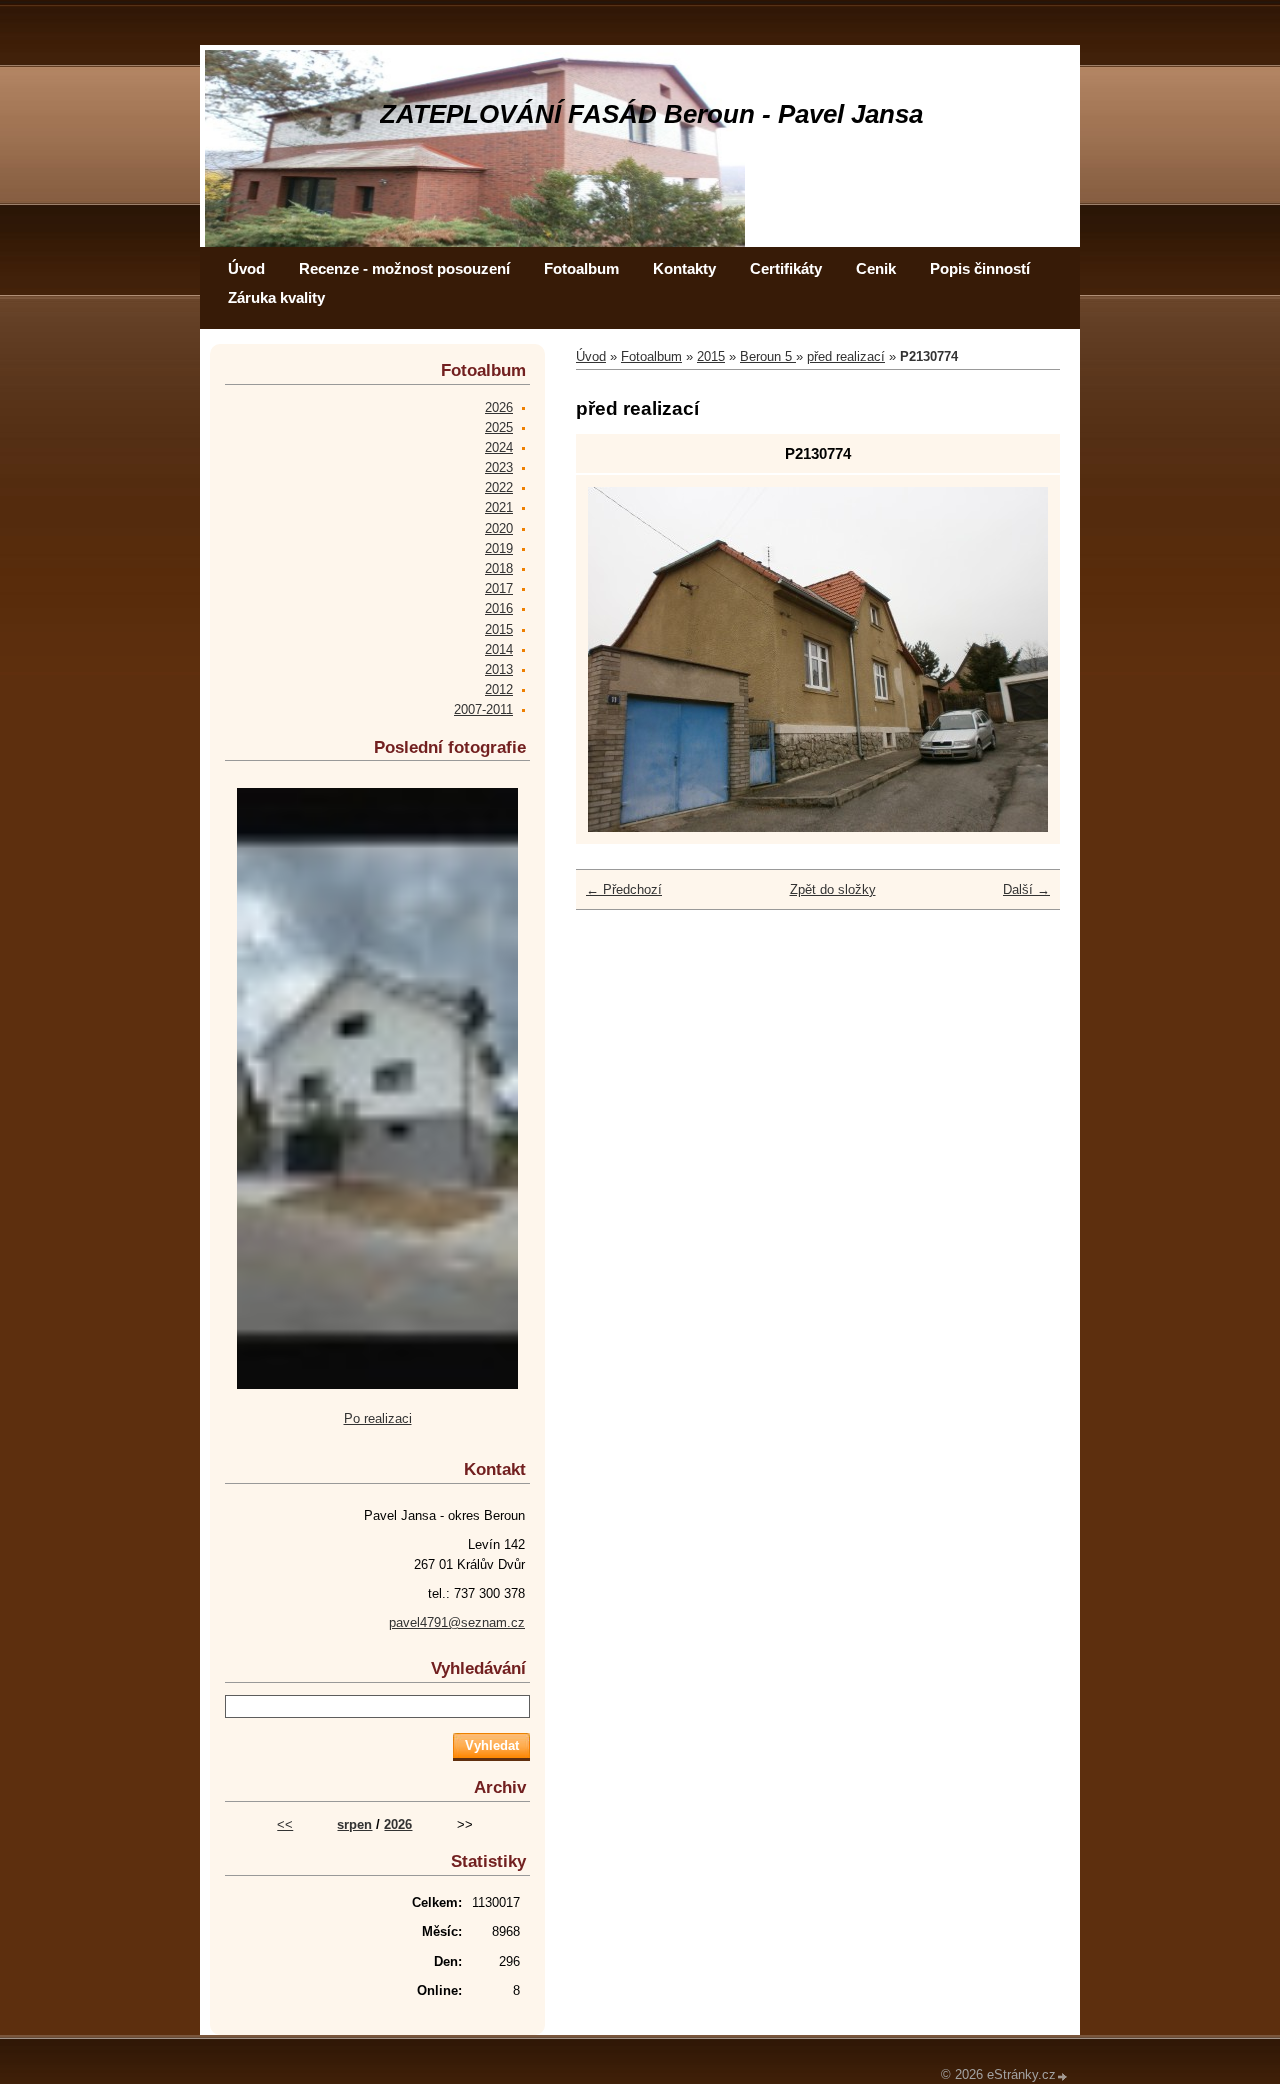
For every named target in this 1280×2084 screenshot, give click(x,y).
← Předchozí (624, 889)
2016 (499, 608)
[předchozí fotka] (620, 659)
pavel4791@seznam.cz (457, 1622)
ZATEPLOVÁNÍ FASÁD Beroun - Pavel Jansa (651, 114)
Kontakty (684, 268)
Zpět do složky (833, 889)
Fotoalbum (581, 268)
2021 (499, 507)
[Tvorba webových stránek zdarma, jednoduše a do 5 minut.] (1063, 2076)
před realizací (846, 356)
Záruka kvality (276, 297)
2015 (711, 356)
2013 (499, 669)
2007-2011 (483, 709)
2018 (499, 568)
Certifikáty (786, 268)
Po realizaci (378, 1418)
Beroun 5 (768, 356)
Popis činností (980, 268)
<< (285, 1824)
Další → (1026, 889)
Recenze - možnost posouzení (404, 268)
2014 (499, 649)
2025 (499, 427)
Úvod (246, 268)
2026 (499, 407)
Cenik (876, 268)
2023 (499, 467)
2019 (499, 548)
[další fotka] (1015, 659)
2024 (499, 447)
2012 (499, 689)
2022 (499, 487)
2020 (499, 528)
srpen (354, 1824)
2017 (499, 588)
